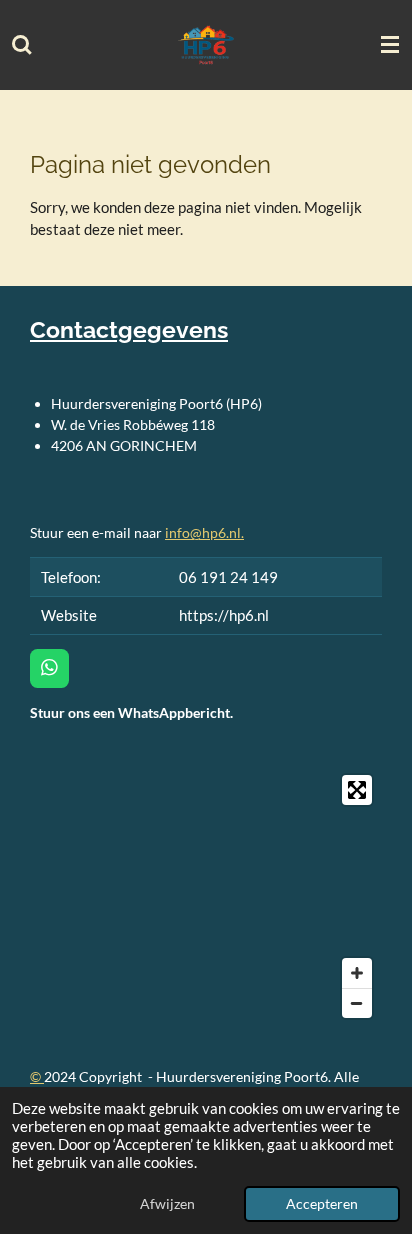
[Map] (206, 896)
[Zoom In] (357, 973)
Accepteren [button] (322, 1204)
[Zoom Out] (357, 1003)
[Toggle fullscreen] (357, 790)
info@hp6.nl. (204, 532)
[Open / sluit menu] (390, 45)
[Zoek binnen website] (22, 45)
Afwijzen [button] (167, 1204)
